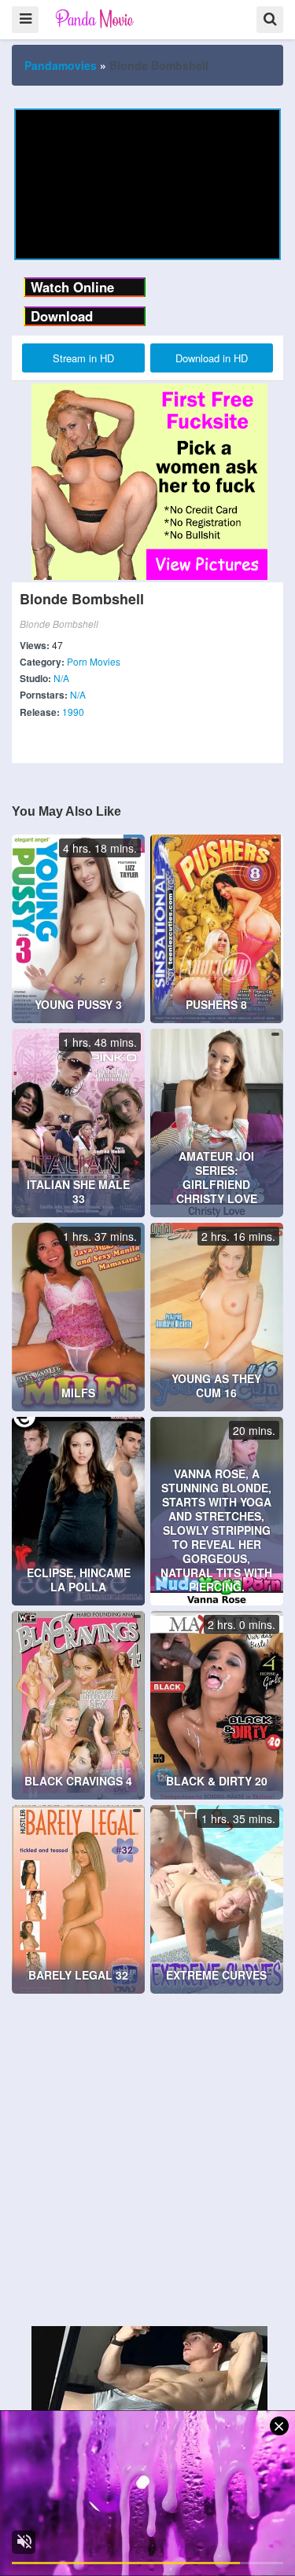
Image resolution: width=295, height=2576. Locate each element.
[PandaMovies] (96, 18)
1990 (73, 712)
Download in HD (212, 358)
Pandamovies (61, 65)
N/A (61, 678)
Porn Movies (94, 661)
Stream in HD (83, 358)
